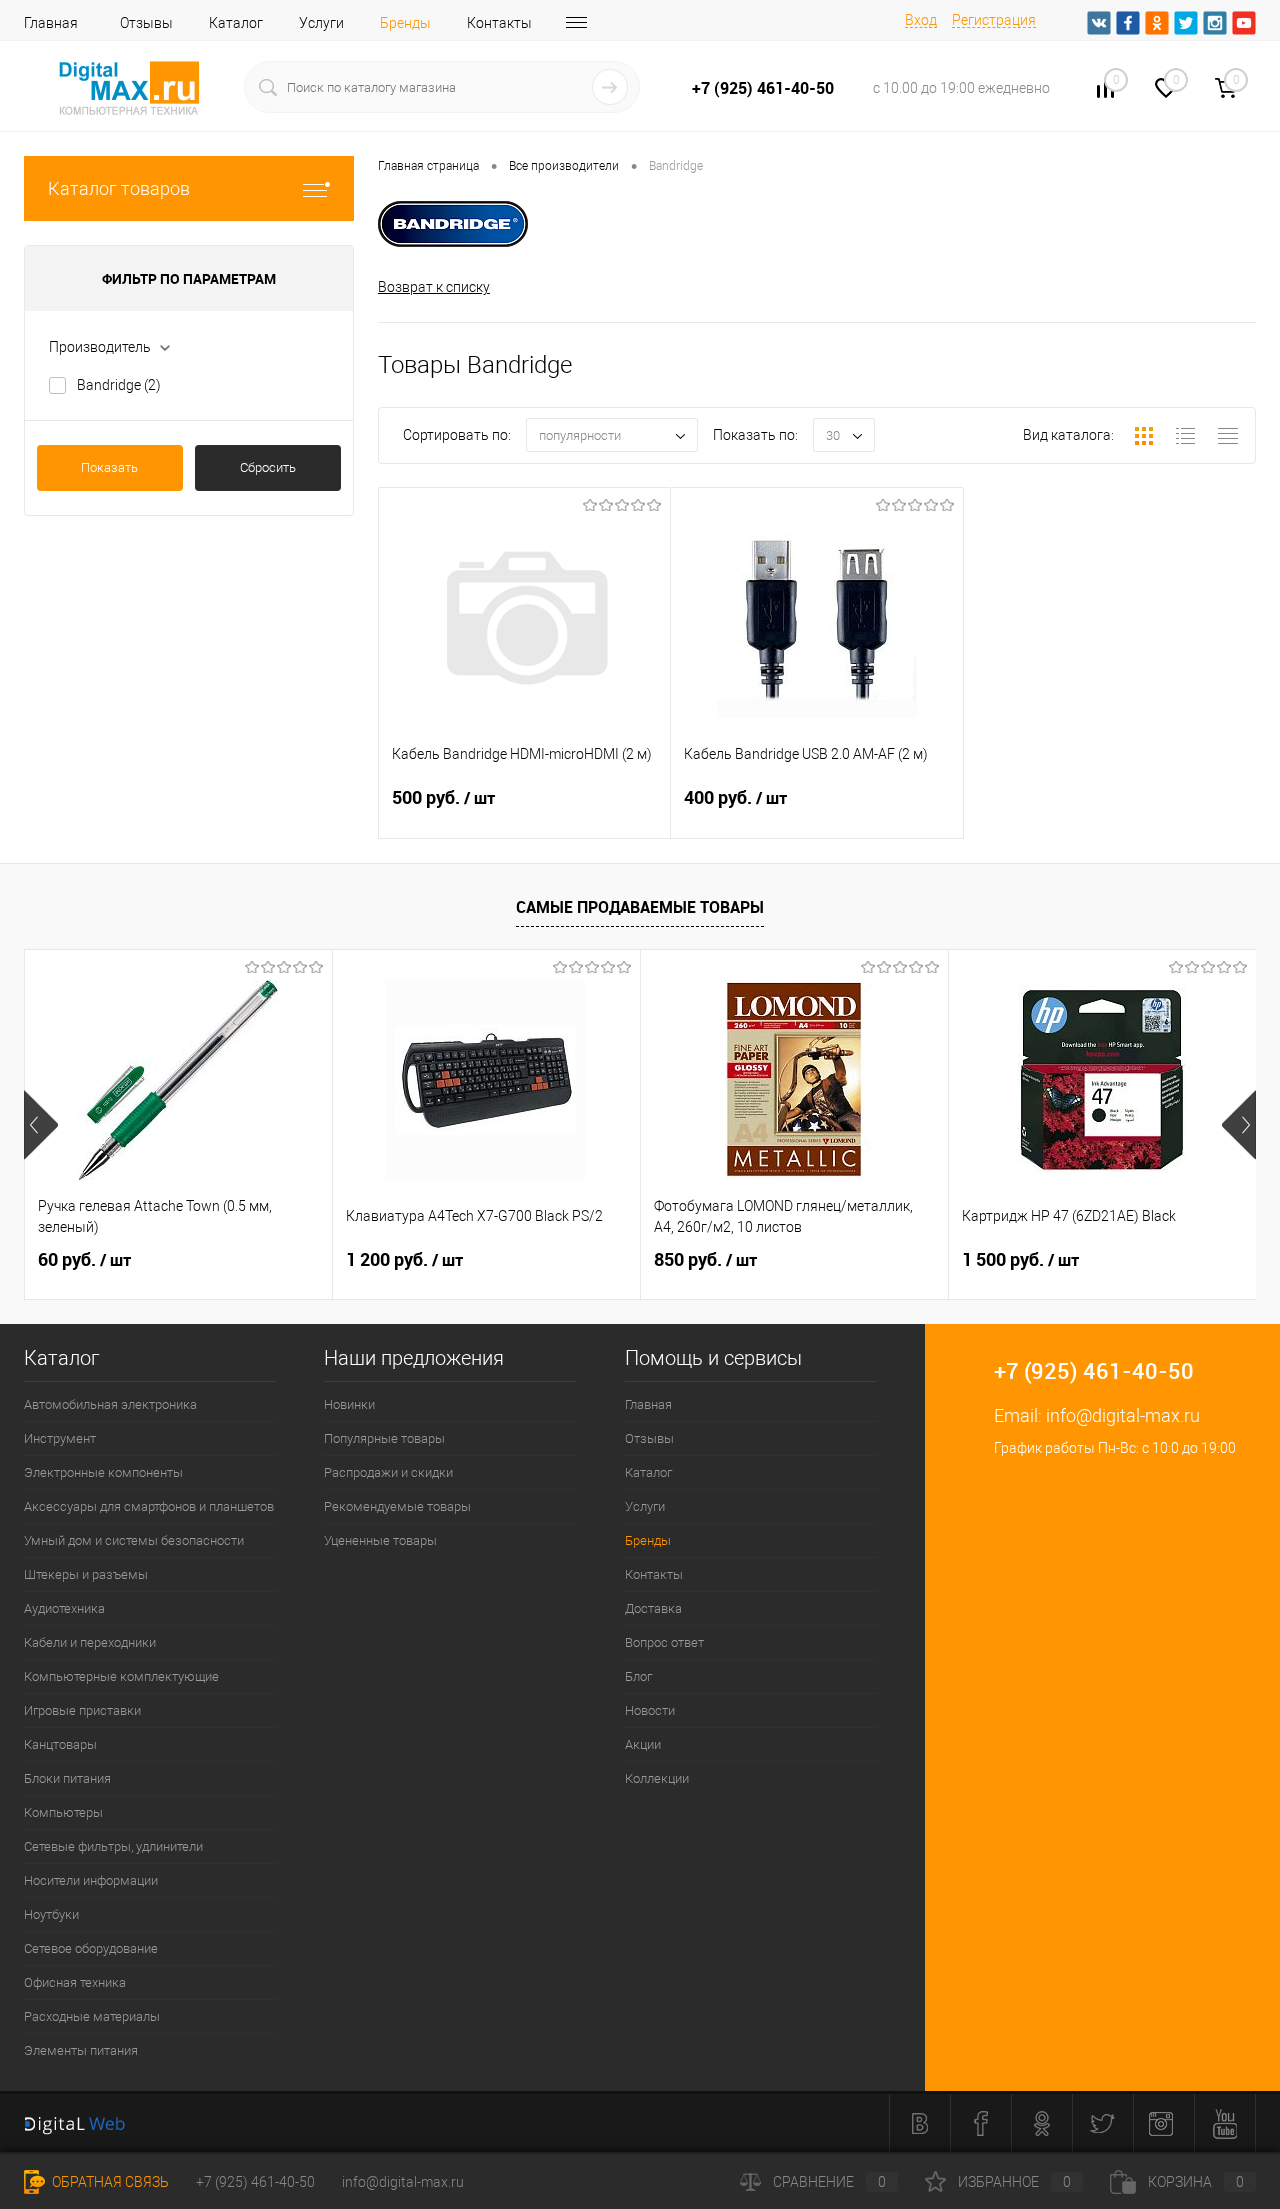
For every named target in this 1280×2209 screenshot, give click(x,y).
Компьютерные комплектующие (121, 1676)
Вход (921, 20)
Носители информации (91, 1880)
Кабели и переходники (90, 1642)
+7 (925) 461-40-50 (255, 2182)
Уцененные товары (380, 1540)
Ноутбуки (51, 1914)
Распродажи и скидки (388, 1472)
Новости (650, 1710)
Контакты (499, 23)
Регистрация (994, 20)
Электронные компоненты (103, 1472)
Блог (638, 1676)
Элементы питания (81, 2050)
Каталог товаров (119, 188)
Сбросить (268, 467)
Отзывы (146, 23)
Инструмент (60, 1438)
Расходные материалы (92, 2016)
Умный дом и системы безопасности (134, 1540)
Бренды (405, 23)
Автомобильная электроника (110, 1404)
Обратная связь (109, 2182)
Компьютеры (63, 1812)
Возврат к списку (434, 287)
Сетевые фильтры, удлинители (113, 1846)
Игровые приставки (82, 1710)
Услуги (321, 23)
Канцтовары (60, 1744)
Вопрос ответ (664, 1642)
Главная (51, 23)
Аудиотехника (64, 1608)
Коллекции (657, 1778)
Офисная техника (75, 1982)
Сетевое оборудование (91, 1948)
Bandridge (119, 385)
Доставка (653, 1608)
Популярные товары (384, 1438)
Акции (643, 1744)
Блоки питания (67, 1778)
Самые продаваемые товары (640, 907)
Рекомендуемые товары (397, 1506)
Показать (109, 467)
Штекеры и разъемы (86, 1574)
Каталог (236, 23)
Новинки (349, 1404)
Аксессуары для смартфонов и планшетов (149, 1506)
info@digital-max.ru (1123, 1415)
